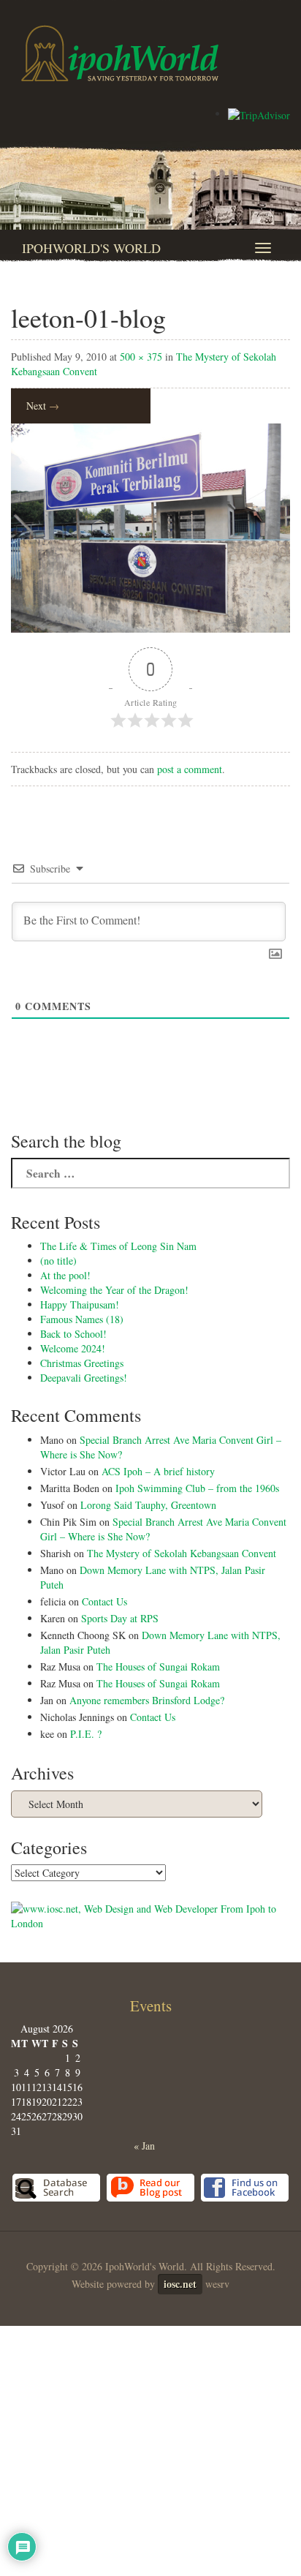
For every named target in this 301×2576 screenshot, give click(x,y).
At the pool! (65, 1275)
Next (43, 406)
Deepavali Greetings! (84, 1378)
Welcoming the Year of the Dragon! (114, 1290)
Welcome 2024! (73, 1348)
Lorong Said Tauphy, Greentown (148, 1505)
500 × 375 (141, 357)
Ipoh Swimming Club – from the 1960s (197, 1488)
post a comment (190, 769)
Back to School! (73, 1334)
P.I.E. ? (86, 1734)
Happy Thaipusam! (80, 1304)
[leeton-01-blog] (150, 526)
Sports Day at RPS (120, 1618)
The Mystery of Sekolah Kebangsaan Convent (182, 1553)
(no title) (58, 1261)
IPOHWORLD (120, 53)
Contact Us (104, 1601)
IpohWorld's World (91, 248)
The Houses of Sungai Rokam (158, 1667)
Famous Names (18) (82, 1319)
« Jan (144, 2146)
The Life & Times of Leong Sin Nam (118, 1246)
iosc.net (180, 2284)
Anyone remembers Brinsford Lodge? (147, 1700)
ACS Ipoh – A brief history (158, 1471)
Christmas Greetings (82, 1363)
